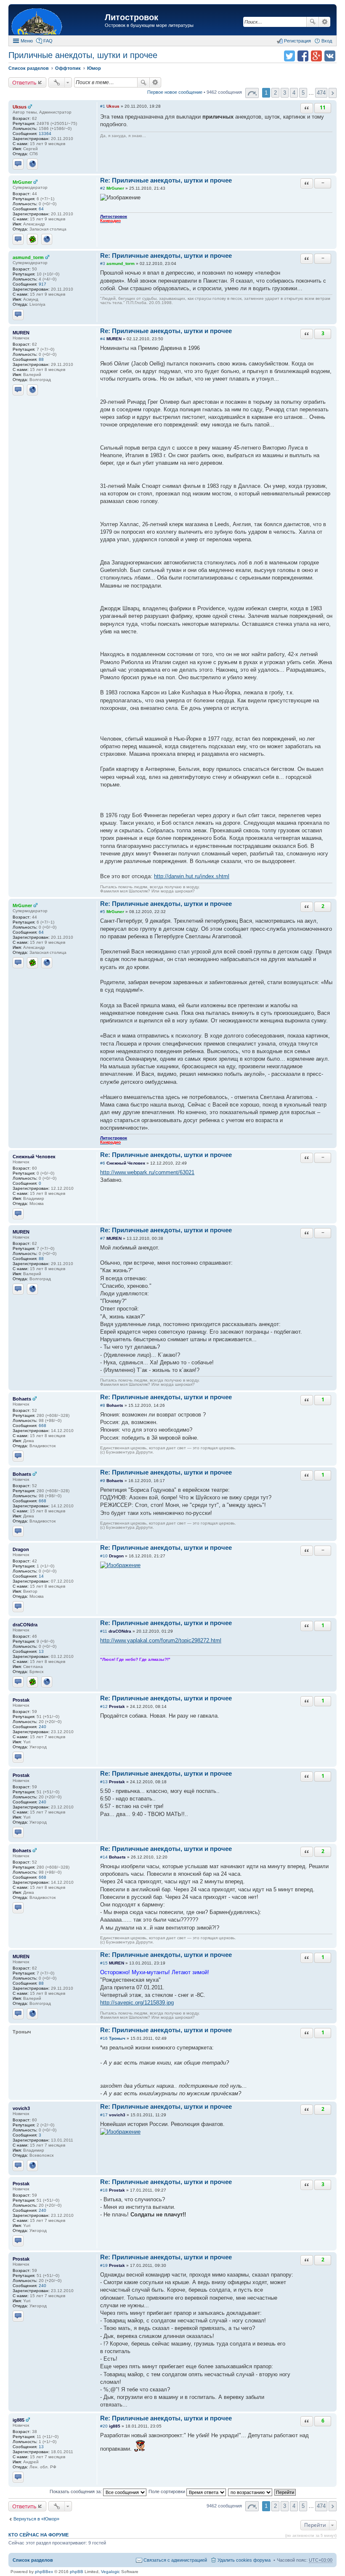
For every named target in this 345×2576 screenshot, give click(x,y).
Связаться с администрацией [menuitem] (175, 2560)
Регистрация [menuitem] (297, 41)
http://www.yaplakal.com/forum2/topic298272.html (161, 1640)
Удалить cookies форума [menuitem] (244, 2560)
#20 (104, 2426)
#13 (104, 1782)
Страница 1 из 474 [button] (252, 93)
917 (42, 284)
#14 (104, 1857)
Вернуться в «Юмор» (36, 2519)
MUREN (21, 333)
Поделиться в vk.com (330, 56)
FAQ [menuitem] (48, 41)
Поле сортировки (167, 2491)
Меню (27, 41)
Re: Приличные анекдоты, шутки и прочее (166, 180)
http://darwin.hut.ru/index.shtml (192, 876)
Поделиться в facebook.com (303, 56)
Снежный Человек (34, 1157)
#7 (103, 1238)
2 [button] (275, 93)
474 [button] (321, 93)
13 (41, 1651)
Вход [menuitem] (327, 41)
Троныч (117, 2038)
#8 (103, 1405)
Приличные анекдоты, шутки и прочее (83, 55)
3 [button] (285, 93)
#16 (104, 2038)
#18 (104, 2190)
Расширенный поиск (325, 22)
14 (41, 1576)
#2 (103, 188)
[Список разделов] (58, 21)
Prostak (21, 1700)
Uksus (20, 107)
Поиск (313, 22)
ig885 (19, 2420)
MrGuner (22, 182)
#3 (103, 263)
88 (41, 359)
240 (42, 1727)
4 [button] (294, 93)
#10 (104, 1556)
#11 (104, 1631)
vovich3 (21, 2108)
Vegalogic (110, 2572)
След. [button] (333, 93)
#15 (104, 1963)
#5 (103, 912)
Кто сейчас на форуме (38, 2535)
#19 (104, 2265)
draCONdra (25, 1625)
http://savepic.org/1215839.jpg (137, 2003)
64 (41, 209)
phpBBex (44, 2572)
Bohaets (22, 1399)
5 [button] (303, 93)
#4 (103, 339)
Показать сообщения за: (76, 2491)
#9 (103, 1481)
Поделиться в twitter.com (289, 56)
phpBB (77, 2572)
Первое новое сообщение (175, 92)
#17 (104, 2115)
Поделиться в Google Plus (316, 56)
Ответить (24, 82)
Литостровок (131, 17)
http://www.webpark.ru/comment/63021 (147, 1172)
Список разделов (33, 2560)
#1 (103, 106)
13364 (45, 134)
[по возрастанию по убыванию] (251, 2491)
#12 (104, 1706)
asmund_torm (28, 257)
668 (42, 1426)
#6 (103, 1163)
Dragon (21, 1549)
